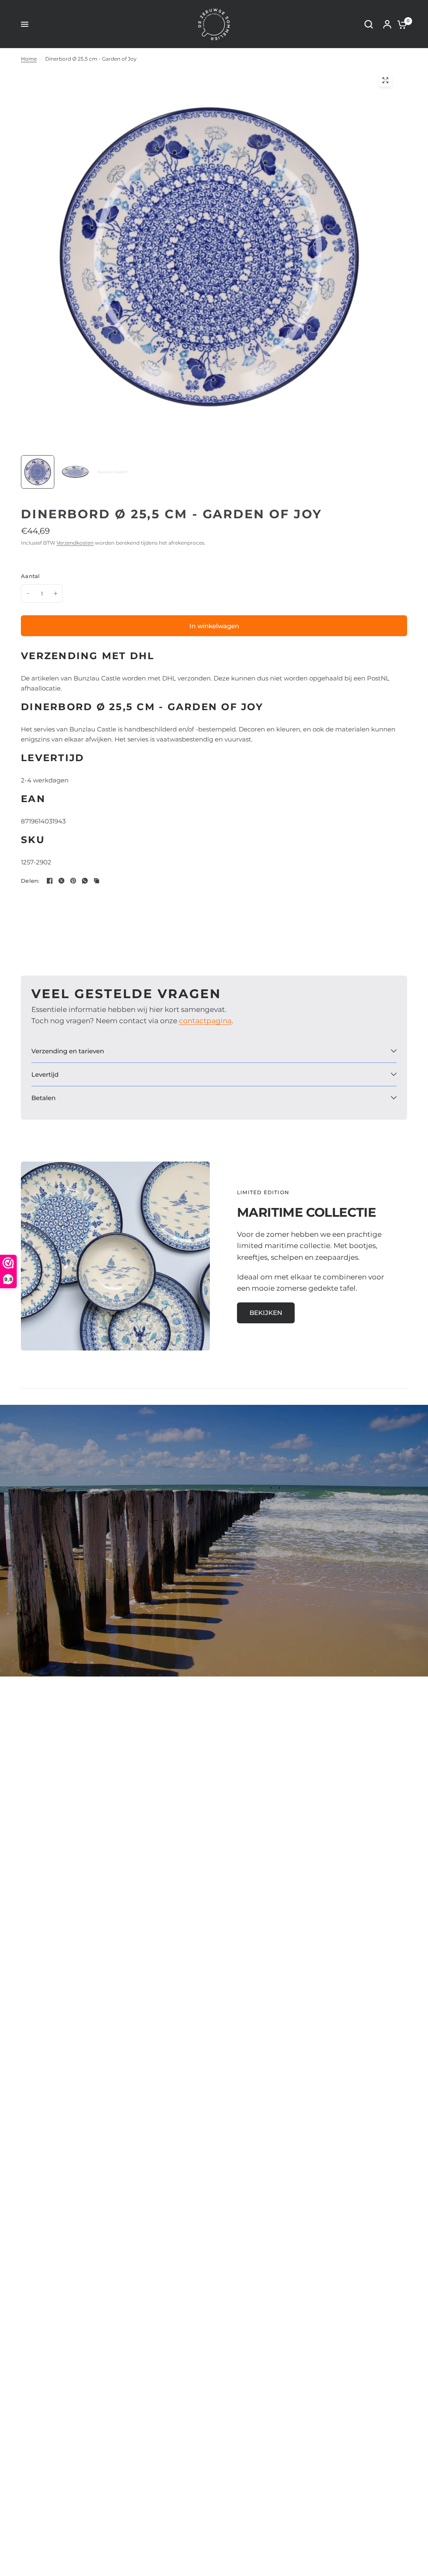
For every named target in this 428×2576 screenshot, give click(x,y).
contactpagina (205, 1021)
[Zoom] (385, 80)
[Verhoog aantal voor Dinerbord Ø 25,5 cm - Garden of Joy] (56, 594)
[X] (61, 881)
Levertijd (45, 1074)
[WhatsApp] (85, 881)
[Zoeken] (369, 24)
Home (29, 59)
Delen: (30, 881)
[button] (266, 1313)
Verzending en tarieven (68, 1051)
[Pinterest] (73, 881)
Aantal (31, 576)
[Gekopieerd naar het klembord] (97, 881)
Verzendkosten (75, 543)
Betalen (43, 1098)
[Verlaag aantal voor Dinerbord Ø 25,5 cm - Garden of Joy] (28, 594)
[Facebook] (50, 881)
